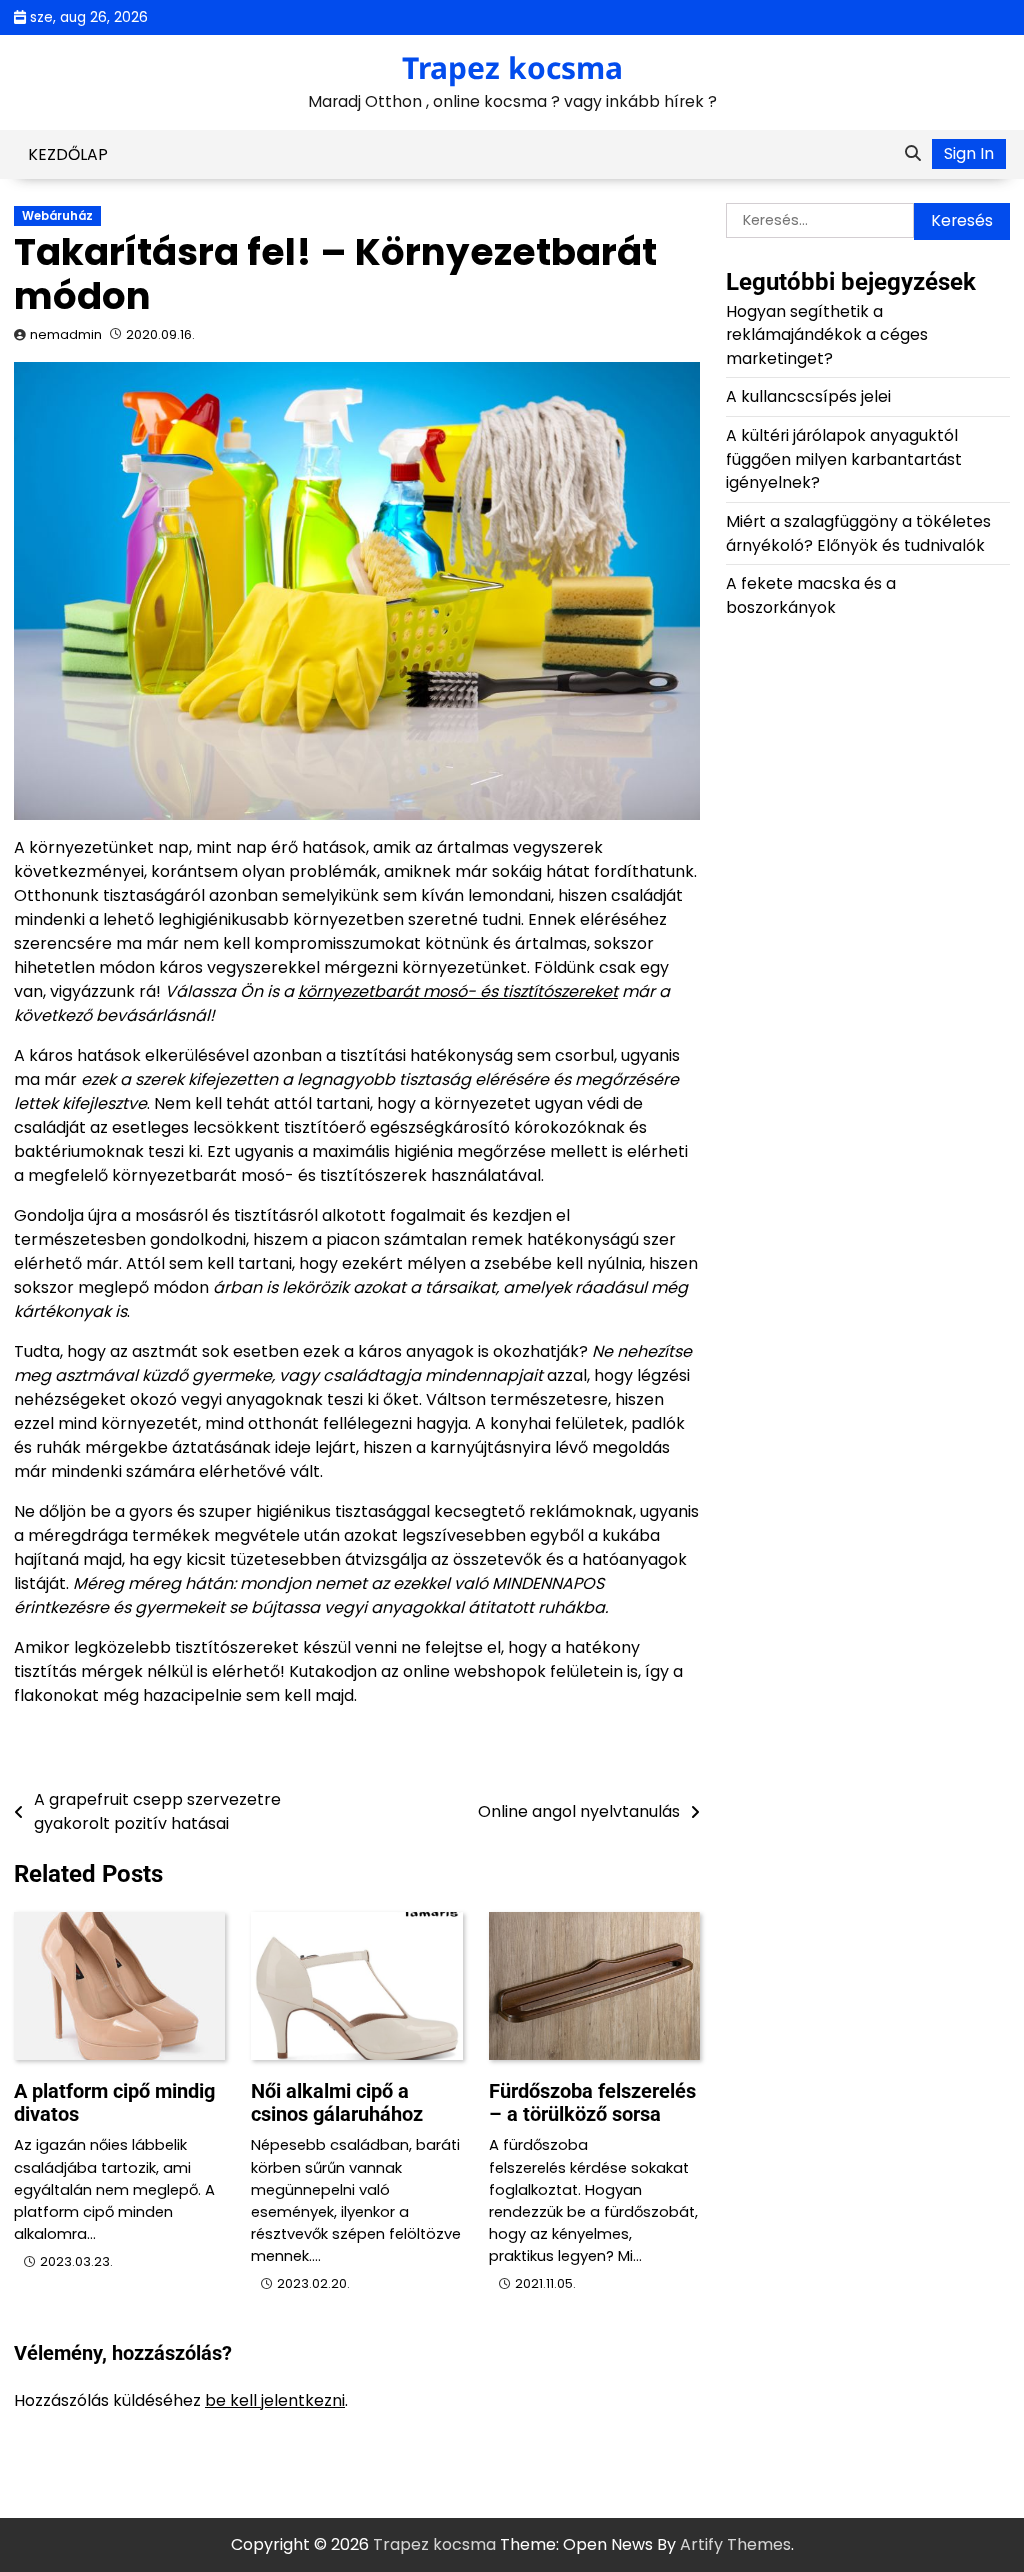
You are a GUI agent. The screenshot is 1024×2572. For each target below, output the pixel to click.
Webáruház (57, 216)
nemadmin (66, 334)
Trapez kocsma (512, 67)
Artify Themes (735, 2544)
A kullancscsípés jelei (808, 396)
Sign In (969, 153)
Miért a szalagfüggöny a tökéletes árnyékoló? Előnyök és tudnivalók (858, 533)
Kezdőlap (68, 154)
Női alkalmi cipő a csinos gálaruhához (337, 2103)
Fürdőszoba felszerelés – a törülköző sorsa (592, 2103)
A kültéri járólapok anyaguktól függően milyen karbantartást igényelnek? (844, 459)
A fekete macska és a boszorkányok (811, 595)
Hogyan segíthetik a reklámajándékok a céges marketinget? (827, 335)
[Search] (913, 154)
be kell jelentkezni (275, 2400)
